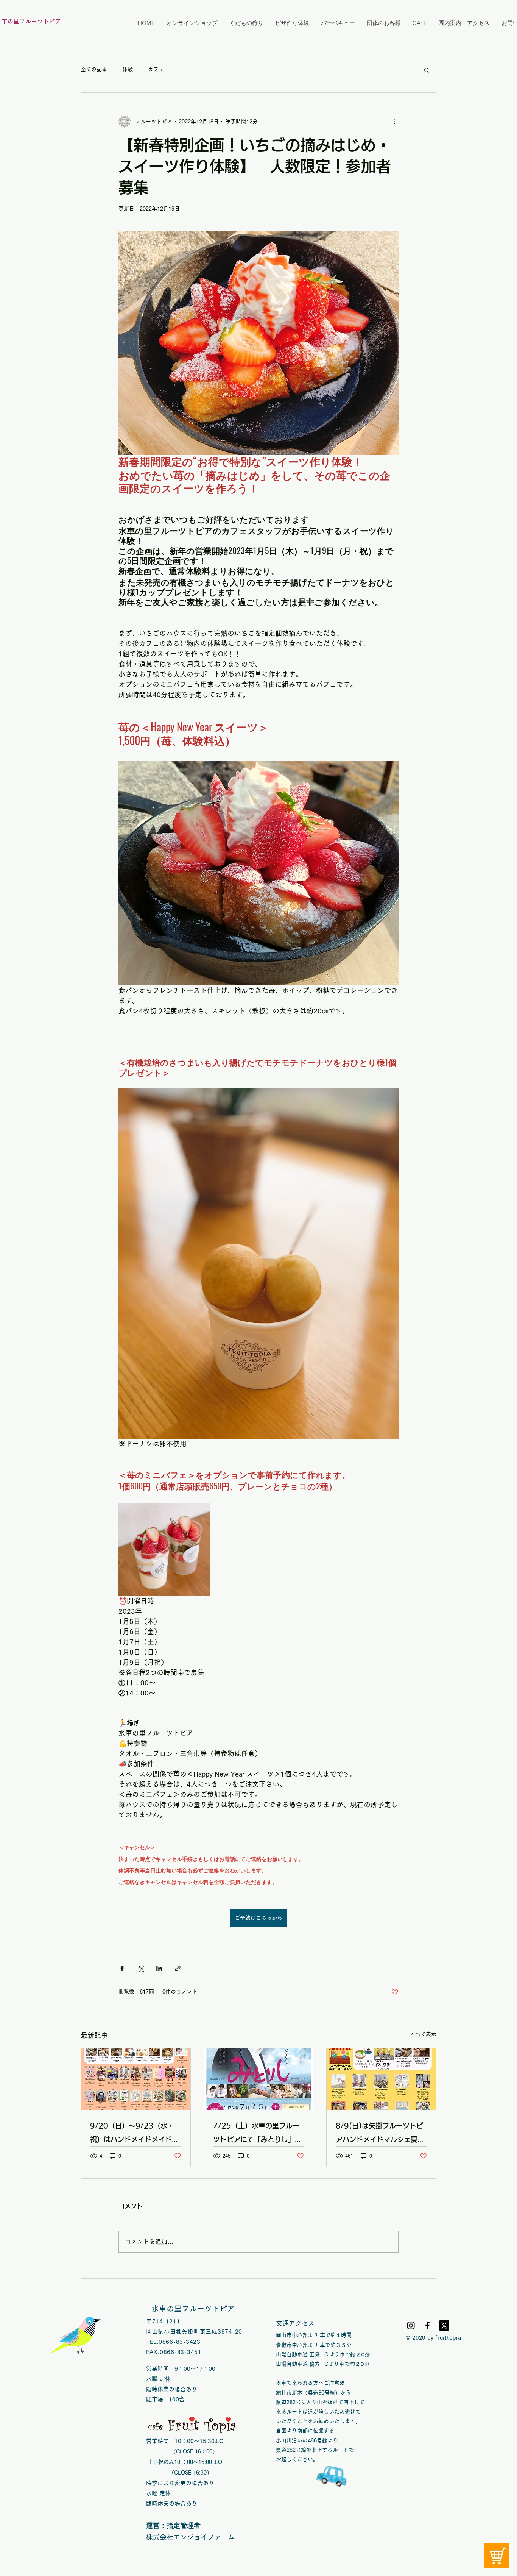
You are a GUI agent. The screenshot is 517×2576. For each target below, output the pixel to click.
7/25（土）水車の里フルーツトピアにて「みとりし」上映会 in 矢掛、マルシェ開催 (259, 2134)
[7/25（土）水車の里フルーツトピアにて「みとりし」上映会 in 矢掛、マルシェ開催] (259, 2079)
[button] (427, 70)
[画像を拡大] (164, 1550)
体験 (128, 69)
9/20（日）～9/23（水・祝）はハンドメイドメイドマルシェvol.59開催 (134, 2134)
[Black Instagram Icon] (411, 2325)
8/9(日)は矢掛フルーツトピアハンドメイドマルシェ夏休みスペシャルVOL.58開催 (380, 2134)
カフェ (156, 69)
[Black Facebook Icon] (427, 2325)
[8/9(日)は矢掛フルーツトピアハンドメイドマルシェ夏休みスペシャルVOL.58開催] (381, 2079)
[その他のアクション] (394, 122)
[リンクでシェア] (178, 1968)
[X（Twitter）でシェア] (141, 1968)
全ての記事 (94, 69)
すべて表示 (423, 2034)
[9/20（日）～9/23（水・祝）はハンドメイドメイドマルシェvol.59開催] (136, 2079)
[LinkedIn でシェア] (159, 1968)
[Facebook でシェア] (122, 1968)
